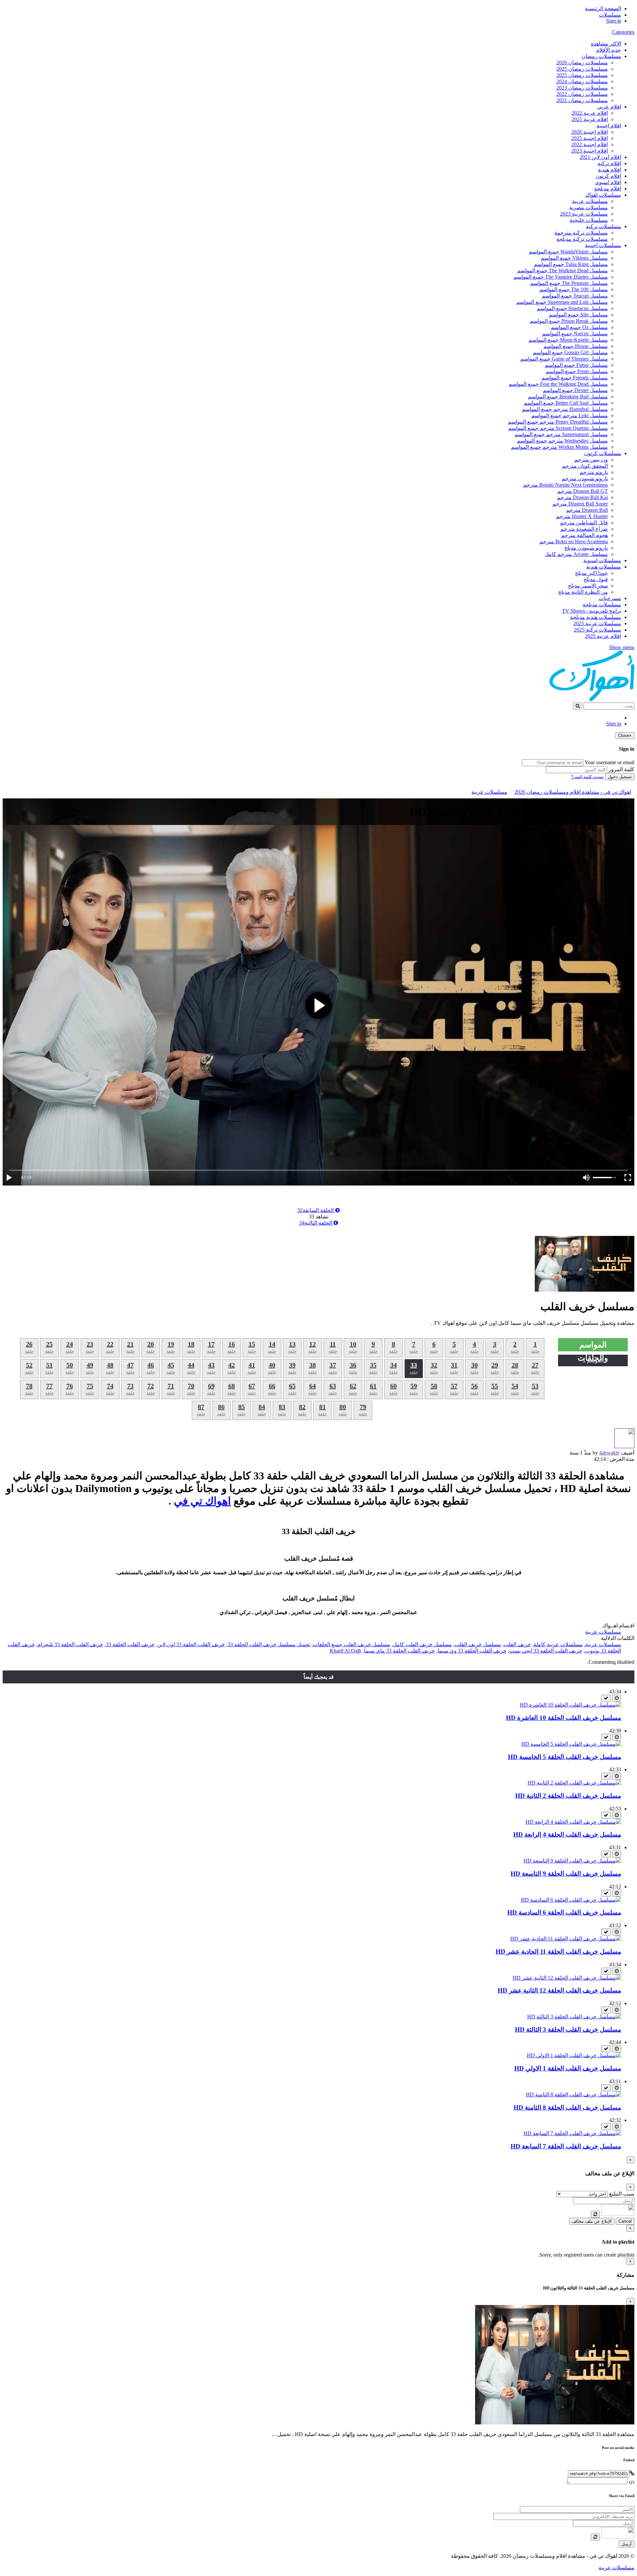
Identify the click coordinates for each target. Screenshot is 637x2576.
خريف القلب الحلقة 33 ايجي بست (546, 1651)
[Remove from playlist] (606, 1698)
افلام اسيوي (608, 182)
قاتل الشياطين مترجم (584, 523)
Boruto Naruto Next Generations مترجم (566, 485)
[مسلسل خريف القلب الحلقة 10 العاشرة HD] (570, 1705)
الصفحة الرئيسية (603, 8)
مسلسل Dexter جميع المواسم (575, 390)
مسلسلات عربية (590, 201)
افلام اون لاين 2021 (600, 157)
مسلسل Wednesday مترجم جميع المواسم (562, 441)
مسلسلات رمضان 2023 (582, 88)
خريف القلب (517, 1644)
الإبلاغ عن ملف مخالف (592, 2221)
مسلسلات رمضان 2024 (582, 81)
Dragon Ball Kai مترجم (582, 497)
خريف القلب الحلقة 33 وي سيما (472, 1651)
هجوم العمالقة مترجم (584, 535)
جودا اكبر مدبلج (591, 573)
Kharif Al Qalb (346, 1651)
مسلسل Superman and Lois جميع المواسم (562, 302)
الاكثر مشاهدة (606, 44)
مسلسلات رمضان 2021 (582, 100)
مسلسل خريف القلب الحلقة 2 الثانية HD (568, 1796)
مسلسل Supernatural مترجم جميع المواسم (561, 434)
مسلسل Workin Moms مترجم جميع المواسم (559, 447)
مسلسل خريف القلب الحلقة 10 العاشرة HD (564, 1718)
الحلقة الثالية (316, 1223)
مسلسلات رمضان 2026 (582, 63)
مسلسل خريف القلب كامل (422, 1644)
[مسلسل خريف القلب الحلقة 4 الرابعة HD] (573, 1822)
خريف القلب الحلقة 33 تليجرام (70, 1644)
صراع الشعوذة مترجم (584, 529)
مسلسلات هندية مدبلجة (596, 617)
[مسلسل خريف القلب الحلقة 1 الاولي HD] (574, 2055)
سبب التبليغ (622, 2194)
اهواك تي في (202, 1501)
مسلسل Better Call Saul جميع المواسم (566, 403)
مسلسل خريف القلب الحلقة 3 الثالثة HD (568, 2030)
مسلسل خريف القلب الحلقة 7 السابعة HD (566, 2146)
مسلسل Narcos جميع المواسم (575, 334)
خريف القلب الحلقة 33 (130, 1644)
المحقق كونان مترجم (585, 466)
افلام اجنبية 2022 (590, 144)
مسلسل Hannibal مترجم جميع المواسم (565, 409)
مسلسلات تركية (603, 226)
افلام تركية (609, 163)
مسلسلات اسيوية (602, 560)
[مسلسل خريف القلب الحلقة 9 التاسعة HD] (572, 1861)
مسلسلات (610, 15)
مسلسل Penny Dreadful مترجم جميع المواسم (558, 422)
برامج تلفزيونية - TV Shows (592, 611)
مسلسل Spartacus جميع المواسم (572, 308)
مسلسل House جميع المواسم (576, 346)
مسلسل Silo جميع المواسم (578, 315)
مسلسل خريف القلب (478, 1644)
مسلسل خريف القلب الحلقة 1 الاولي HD (568, 2068)
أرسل (627, 2544)
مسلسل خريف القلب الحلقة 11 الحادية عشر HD (558, 1952)
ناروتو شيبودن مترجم (585, 478)
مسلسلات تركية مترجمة (581, 233)
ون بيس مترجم (591, 460)
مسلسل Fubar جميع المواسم (576, 365)
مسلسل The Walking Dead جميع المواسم (563, 271)
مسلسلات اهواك (603, 195)
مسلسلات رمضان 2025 (582, 69)
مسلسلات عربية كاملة (558, 1644)
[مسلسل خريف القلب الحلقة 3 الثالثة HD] (574, 2017)
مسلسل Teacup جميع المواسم (575, 296)
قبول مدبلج (596, 579)
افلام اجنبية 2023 (590, 151)
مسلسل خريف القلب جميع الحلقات (352, 1644)
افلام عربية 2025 (603, 636)
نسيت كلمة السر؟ (588, 777)
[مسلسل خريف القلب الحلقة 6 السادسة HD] (571, 1900)
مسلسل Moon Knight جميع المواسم (568, 340)
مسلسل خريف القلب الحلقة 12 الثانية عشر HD (559, 1990)
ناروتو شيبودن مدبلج (586, 548)
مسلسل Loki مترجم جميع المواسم (569, 415)
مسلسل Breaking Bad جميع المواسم (568, 397)
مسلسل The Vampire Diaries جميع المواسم (561, 277)
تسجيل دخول (620, 777)
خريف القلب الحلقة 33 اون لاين (191, 1644)
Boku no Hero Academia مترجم (574, 542)
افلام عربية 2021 (590, 119)
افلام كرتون (608, 176)
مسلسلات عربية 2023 (584, 214)
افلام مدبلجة (608, 189)
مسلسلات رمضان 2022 (582, 94)
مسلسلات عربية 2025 (597, 623)
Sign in (614, 21)
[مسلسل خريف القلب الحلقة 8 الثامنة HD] (573, 2095)
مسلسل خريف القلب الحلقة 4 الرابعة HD (567, 1834)
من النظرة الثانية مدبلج (583, 592)
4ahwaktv (609, 1453)
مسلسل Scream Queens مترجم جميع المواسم (558, 428)
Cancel (625, 2221)
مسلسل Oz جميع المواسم (579, 327)
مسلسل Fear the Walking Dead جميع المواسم (558, 384)
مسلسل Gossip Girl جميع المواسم (570, 352)
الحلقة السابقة (316, 1210)
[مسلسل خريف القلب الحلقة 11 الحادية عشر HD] (566, 1939)
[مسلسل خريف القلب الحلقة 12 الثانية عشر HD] (567, 1978)
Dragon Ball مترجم (587, 510)
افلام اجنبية (609, 126)
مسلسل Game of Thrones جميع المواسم (564, 359)
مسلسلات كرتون (602, 453)
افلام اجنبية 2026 (590, 132)
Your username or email (609, 762)
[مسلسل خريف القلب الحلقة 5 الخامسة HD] (571, 1744)
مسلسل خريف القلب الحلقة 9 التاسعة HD (566, 1874)
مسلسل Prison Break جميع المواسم (569, 321)
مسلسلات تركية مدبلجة (582, 239)
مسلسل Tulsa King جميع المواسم (571, 264)
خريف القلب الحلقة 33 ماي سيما (399, 1651)
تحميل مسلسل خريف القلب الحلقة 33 (269, 1644)
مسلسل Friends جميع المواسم (575, 378)
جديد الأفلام (609, 50)
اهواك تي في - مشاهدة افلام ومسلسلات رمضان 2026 (573, 792)
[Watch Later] (617, 1698)
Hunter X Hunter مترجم (582, 516)
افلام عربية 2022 (590, 113)
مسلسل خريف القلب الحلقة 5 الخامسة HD (565, 1757)
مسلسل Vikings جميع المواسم (574, 258)
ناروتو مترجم (594, 472)
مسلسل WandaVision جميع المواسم (568, 252)
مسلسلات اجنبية (603, 245)
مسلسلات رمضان (601, 56)
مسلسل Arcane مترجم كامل (576, 554)
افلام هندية (609, 170)
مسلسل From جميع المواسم (577, 371)
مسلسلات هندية (604, 567)
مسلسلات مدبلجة (602, 605)
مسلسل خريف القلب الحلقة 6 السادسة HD (564, 1912)
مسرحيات (610, 598)
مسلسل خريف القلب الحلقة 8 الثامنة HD (567, 2107)
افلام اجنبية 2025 (590, 138)
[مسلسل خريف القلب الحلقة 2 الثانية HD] (574, 1783)
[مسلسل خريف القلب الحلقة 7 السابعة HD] (572, 2133)
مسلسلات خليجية (589, 220)
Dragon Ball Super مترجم (580, 504)
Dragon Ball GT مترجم (583, 491)
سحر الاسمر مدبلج (588, 586)
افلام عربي (609, 107)
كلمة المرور (621, 769)
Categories (623, 32)
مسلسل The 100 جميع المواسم (574, 289)
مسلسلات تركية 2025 (598, 630)
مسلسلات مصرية (589, 207)
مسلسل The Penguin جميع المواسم (569, 283)
